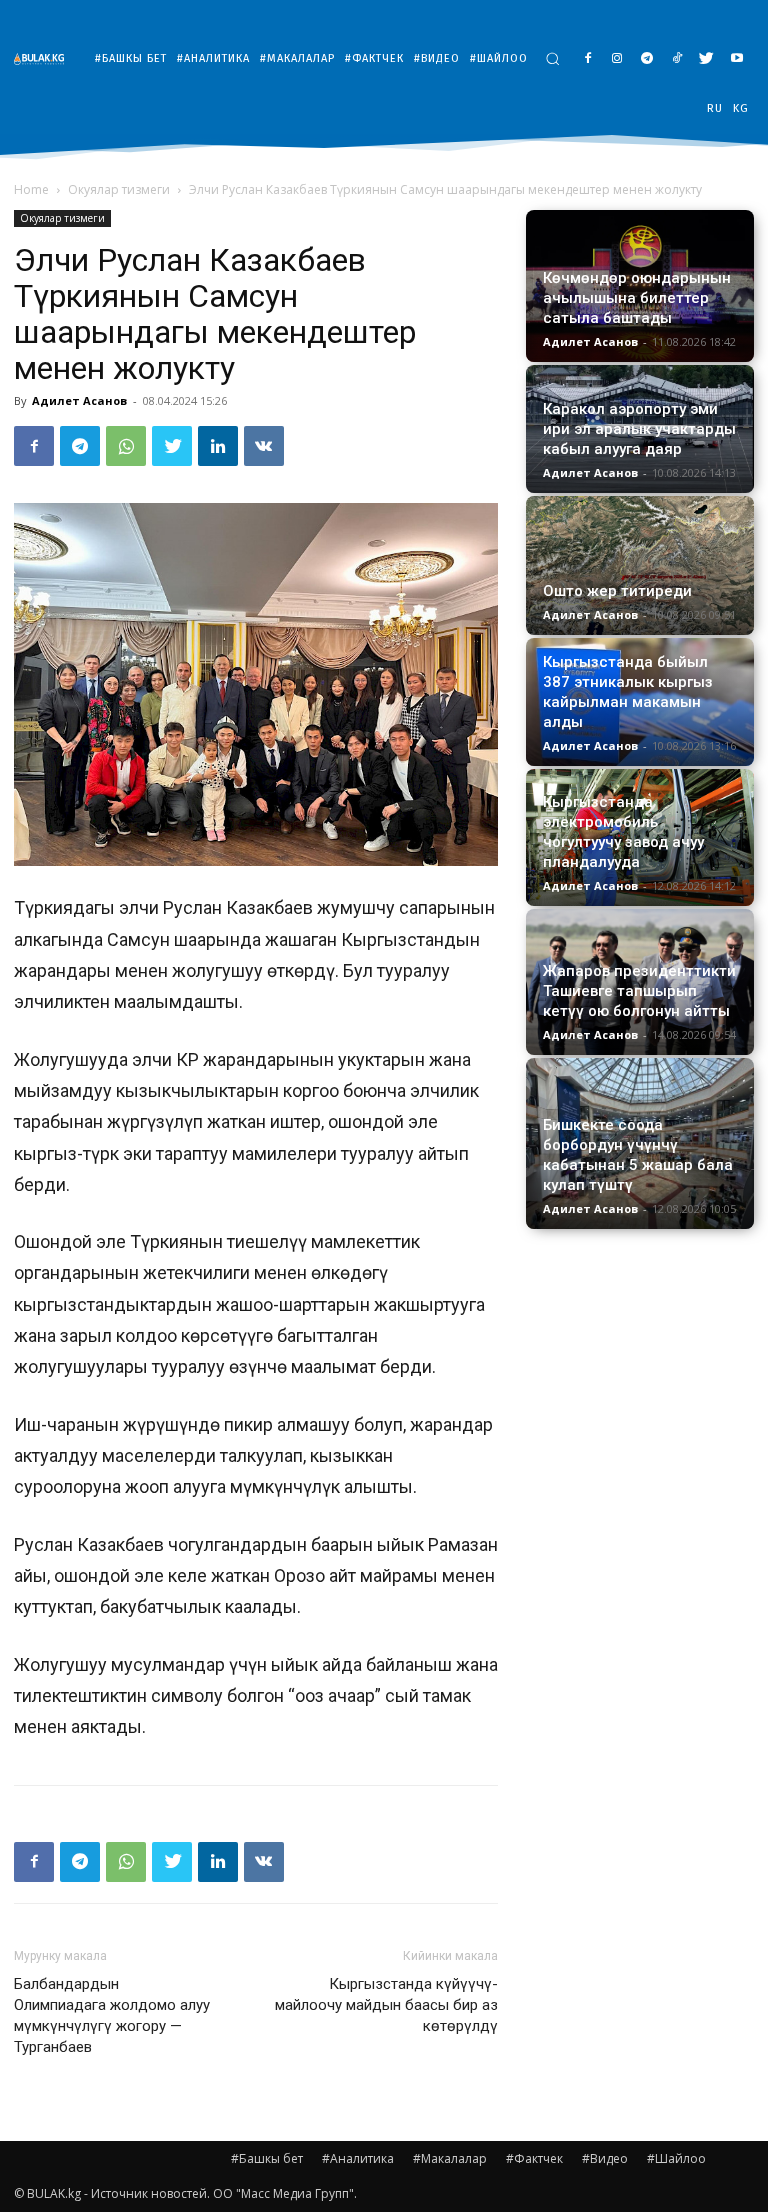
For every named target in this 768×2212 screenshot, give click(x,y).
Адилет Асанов (79, 400)
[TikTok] (677, 59)
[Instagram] (617, 59)
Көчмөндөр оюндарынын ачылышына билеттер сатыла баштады (637, 298)
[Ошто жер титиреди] (640, 565)
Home (31, 189)
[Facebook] (587, 59)
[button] (552, 58)
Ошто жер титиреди (617, 591)
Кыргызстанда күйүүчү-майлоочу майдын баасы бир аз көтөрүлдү (386, 2005)
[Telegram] (647, 59)
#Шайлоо (676, 2158)
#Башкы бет (267, 2158)
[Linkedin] (218, 446)
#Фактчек (534, 2158)
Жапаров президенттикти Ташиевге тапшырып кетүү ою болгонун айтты (639, 991)
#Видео (605, 2158)
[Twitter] (706, 59)
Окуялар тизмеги (119, 189)
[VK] (264, 446)
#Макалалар (450, 2158)
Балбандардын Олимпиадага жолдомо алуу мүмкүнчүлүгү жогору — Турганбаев (112, 2015)
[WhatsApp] (126, 446)
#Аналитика (358, 2158)
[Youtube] (736, 59)
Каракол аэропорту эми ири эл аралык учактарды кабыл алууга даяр (639, 429)
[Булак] (44, 58)
